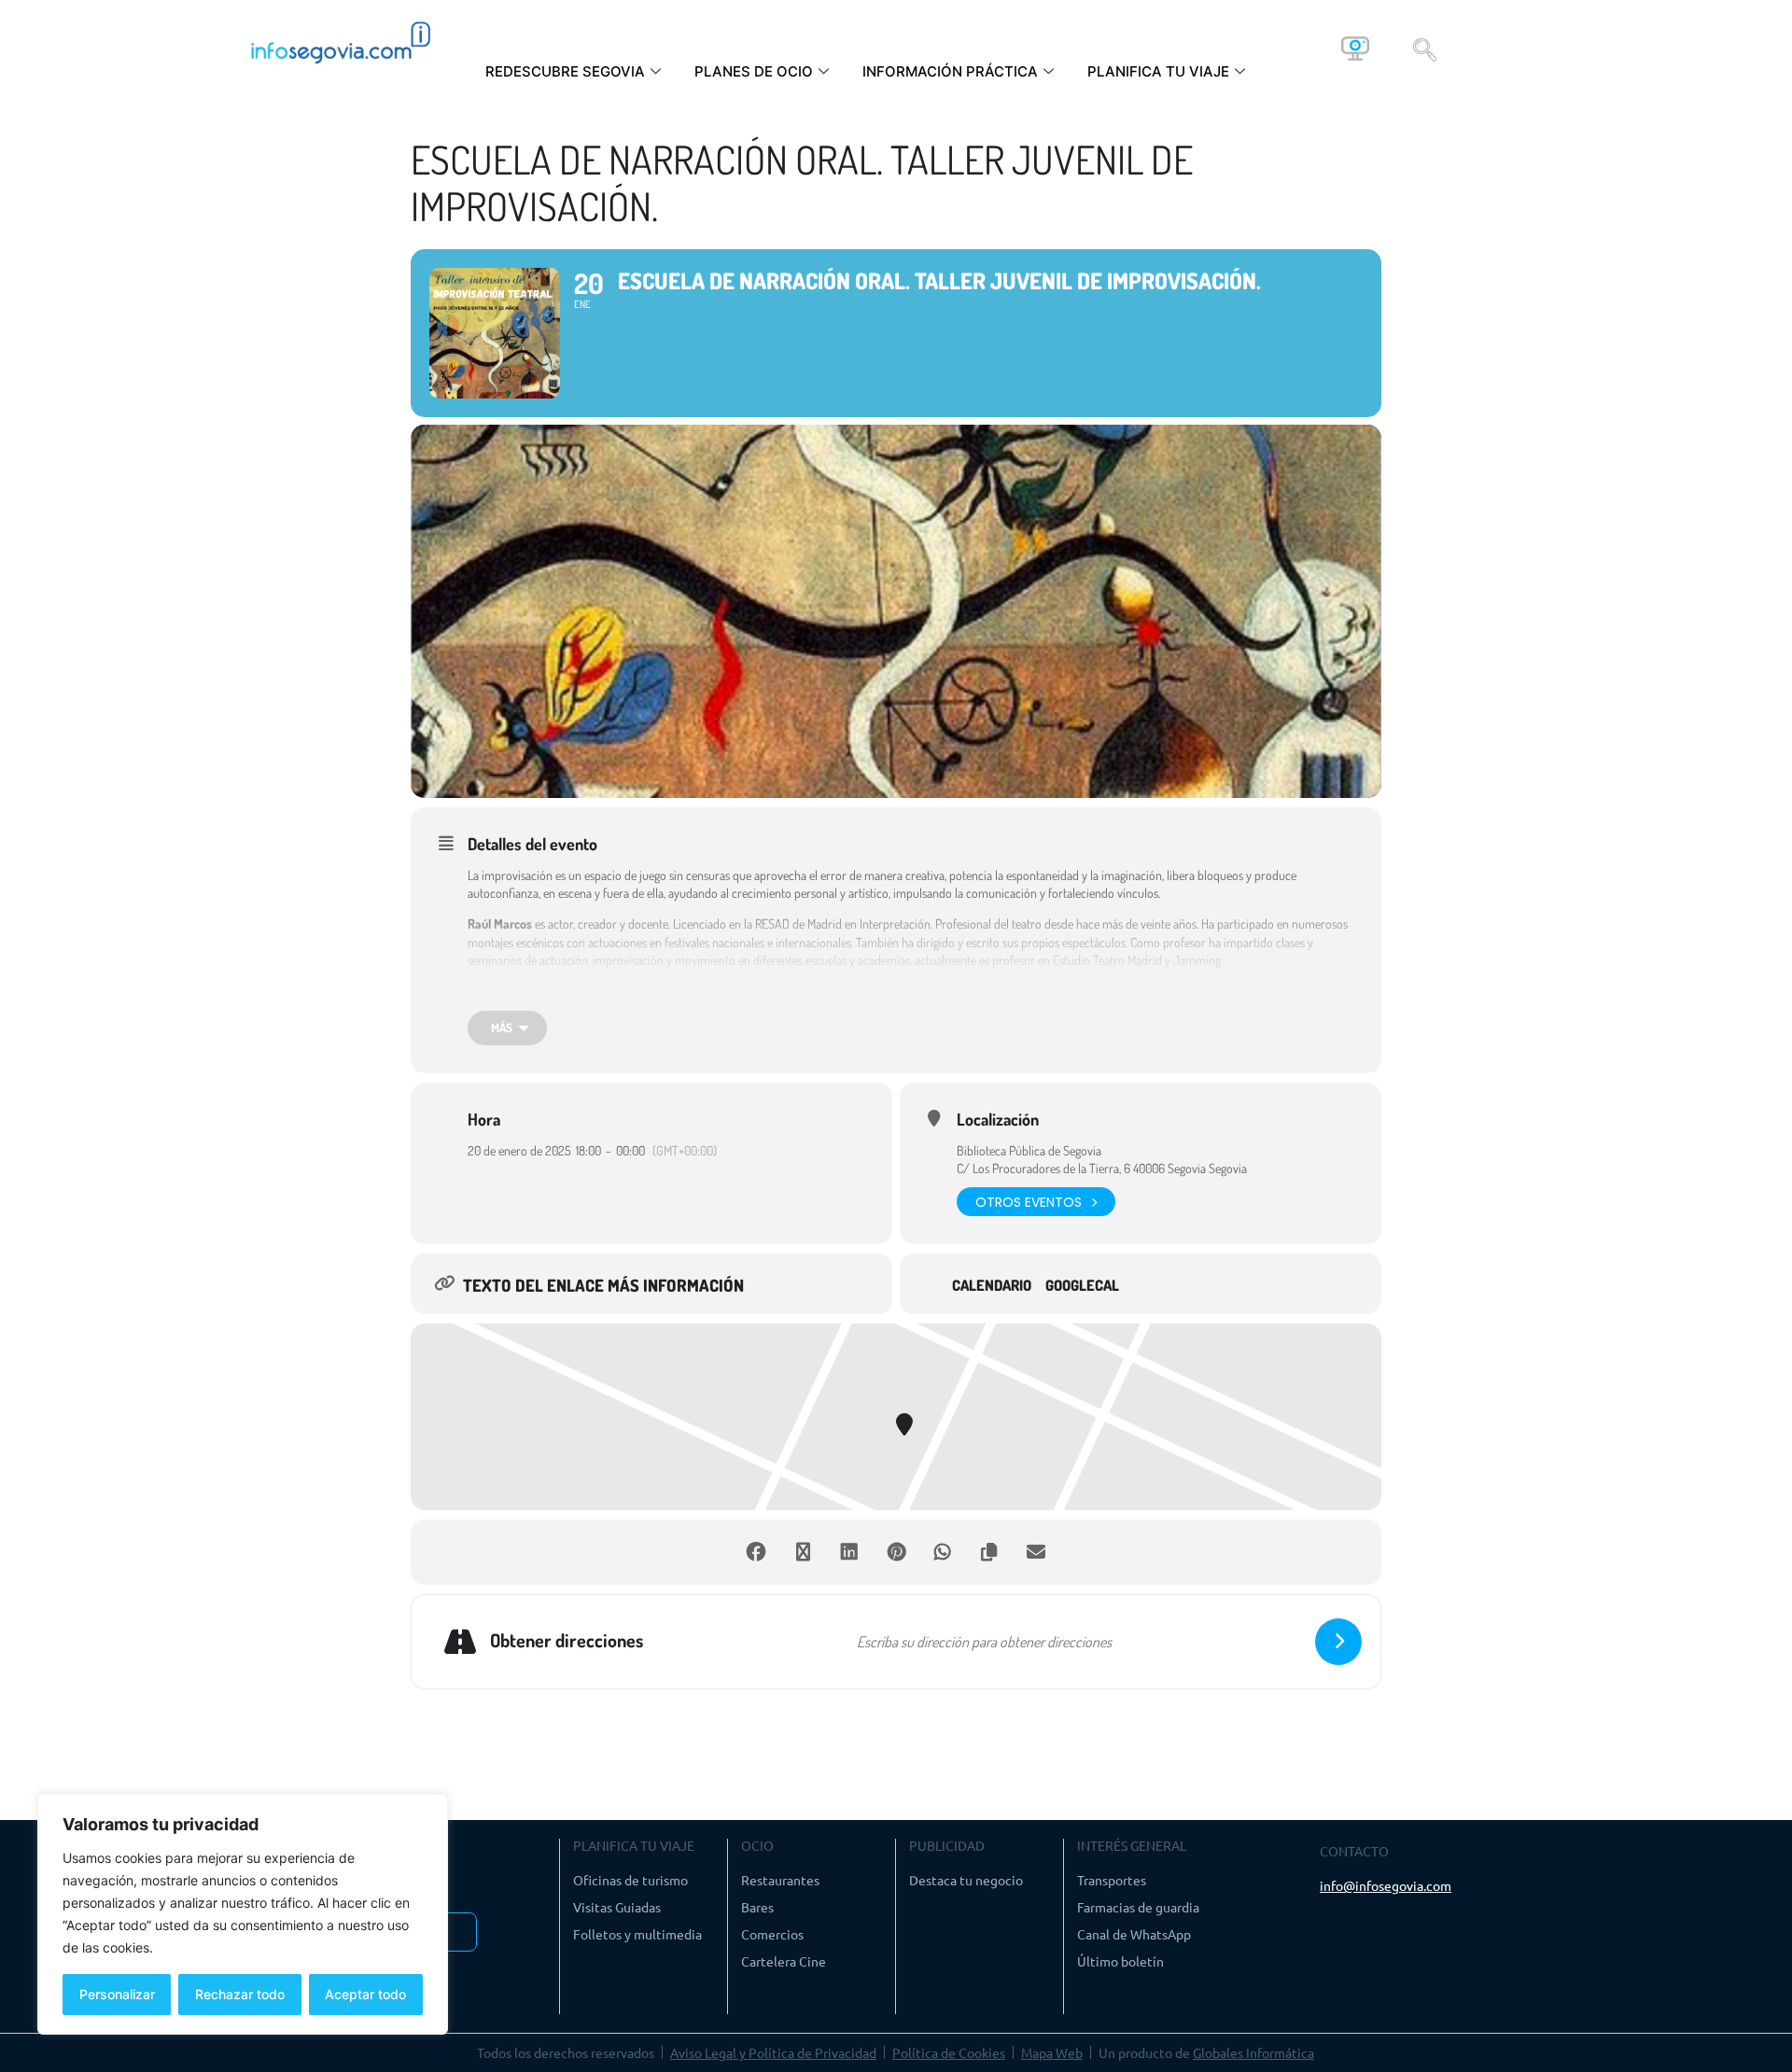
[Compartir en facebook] (756, 1552)
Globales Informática (1253, 2052)
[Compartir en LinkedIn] (849, 1552)
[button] (1425, 49)
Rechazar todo (240, 1994)
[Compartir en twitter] (803, 1552)
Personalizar (117, 1994)
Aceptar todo (365, 1994)
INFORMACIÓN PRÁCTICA (950, 71)
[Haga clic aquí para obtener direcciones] (1338, 1642)
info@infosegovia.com (1386, 1885)
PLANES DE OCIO (754, 71)
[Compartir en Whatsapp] (943, 1552)
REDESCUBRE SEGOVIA (565, 71)
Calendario (992, 1286)
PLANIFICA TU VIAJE (1158, 71)
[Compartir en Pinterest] (896, 1552)
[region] (243, 1914)
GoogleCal (1082, 1286)
